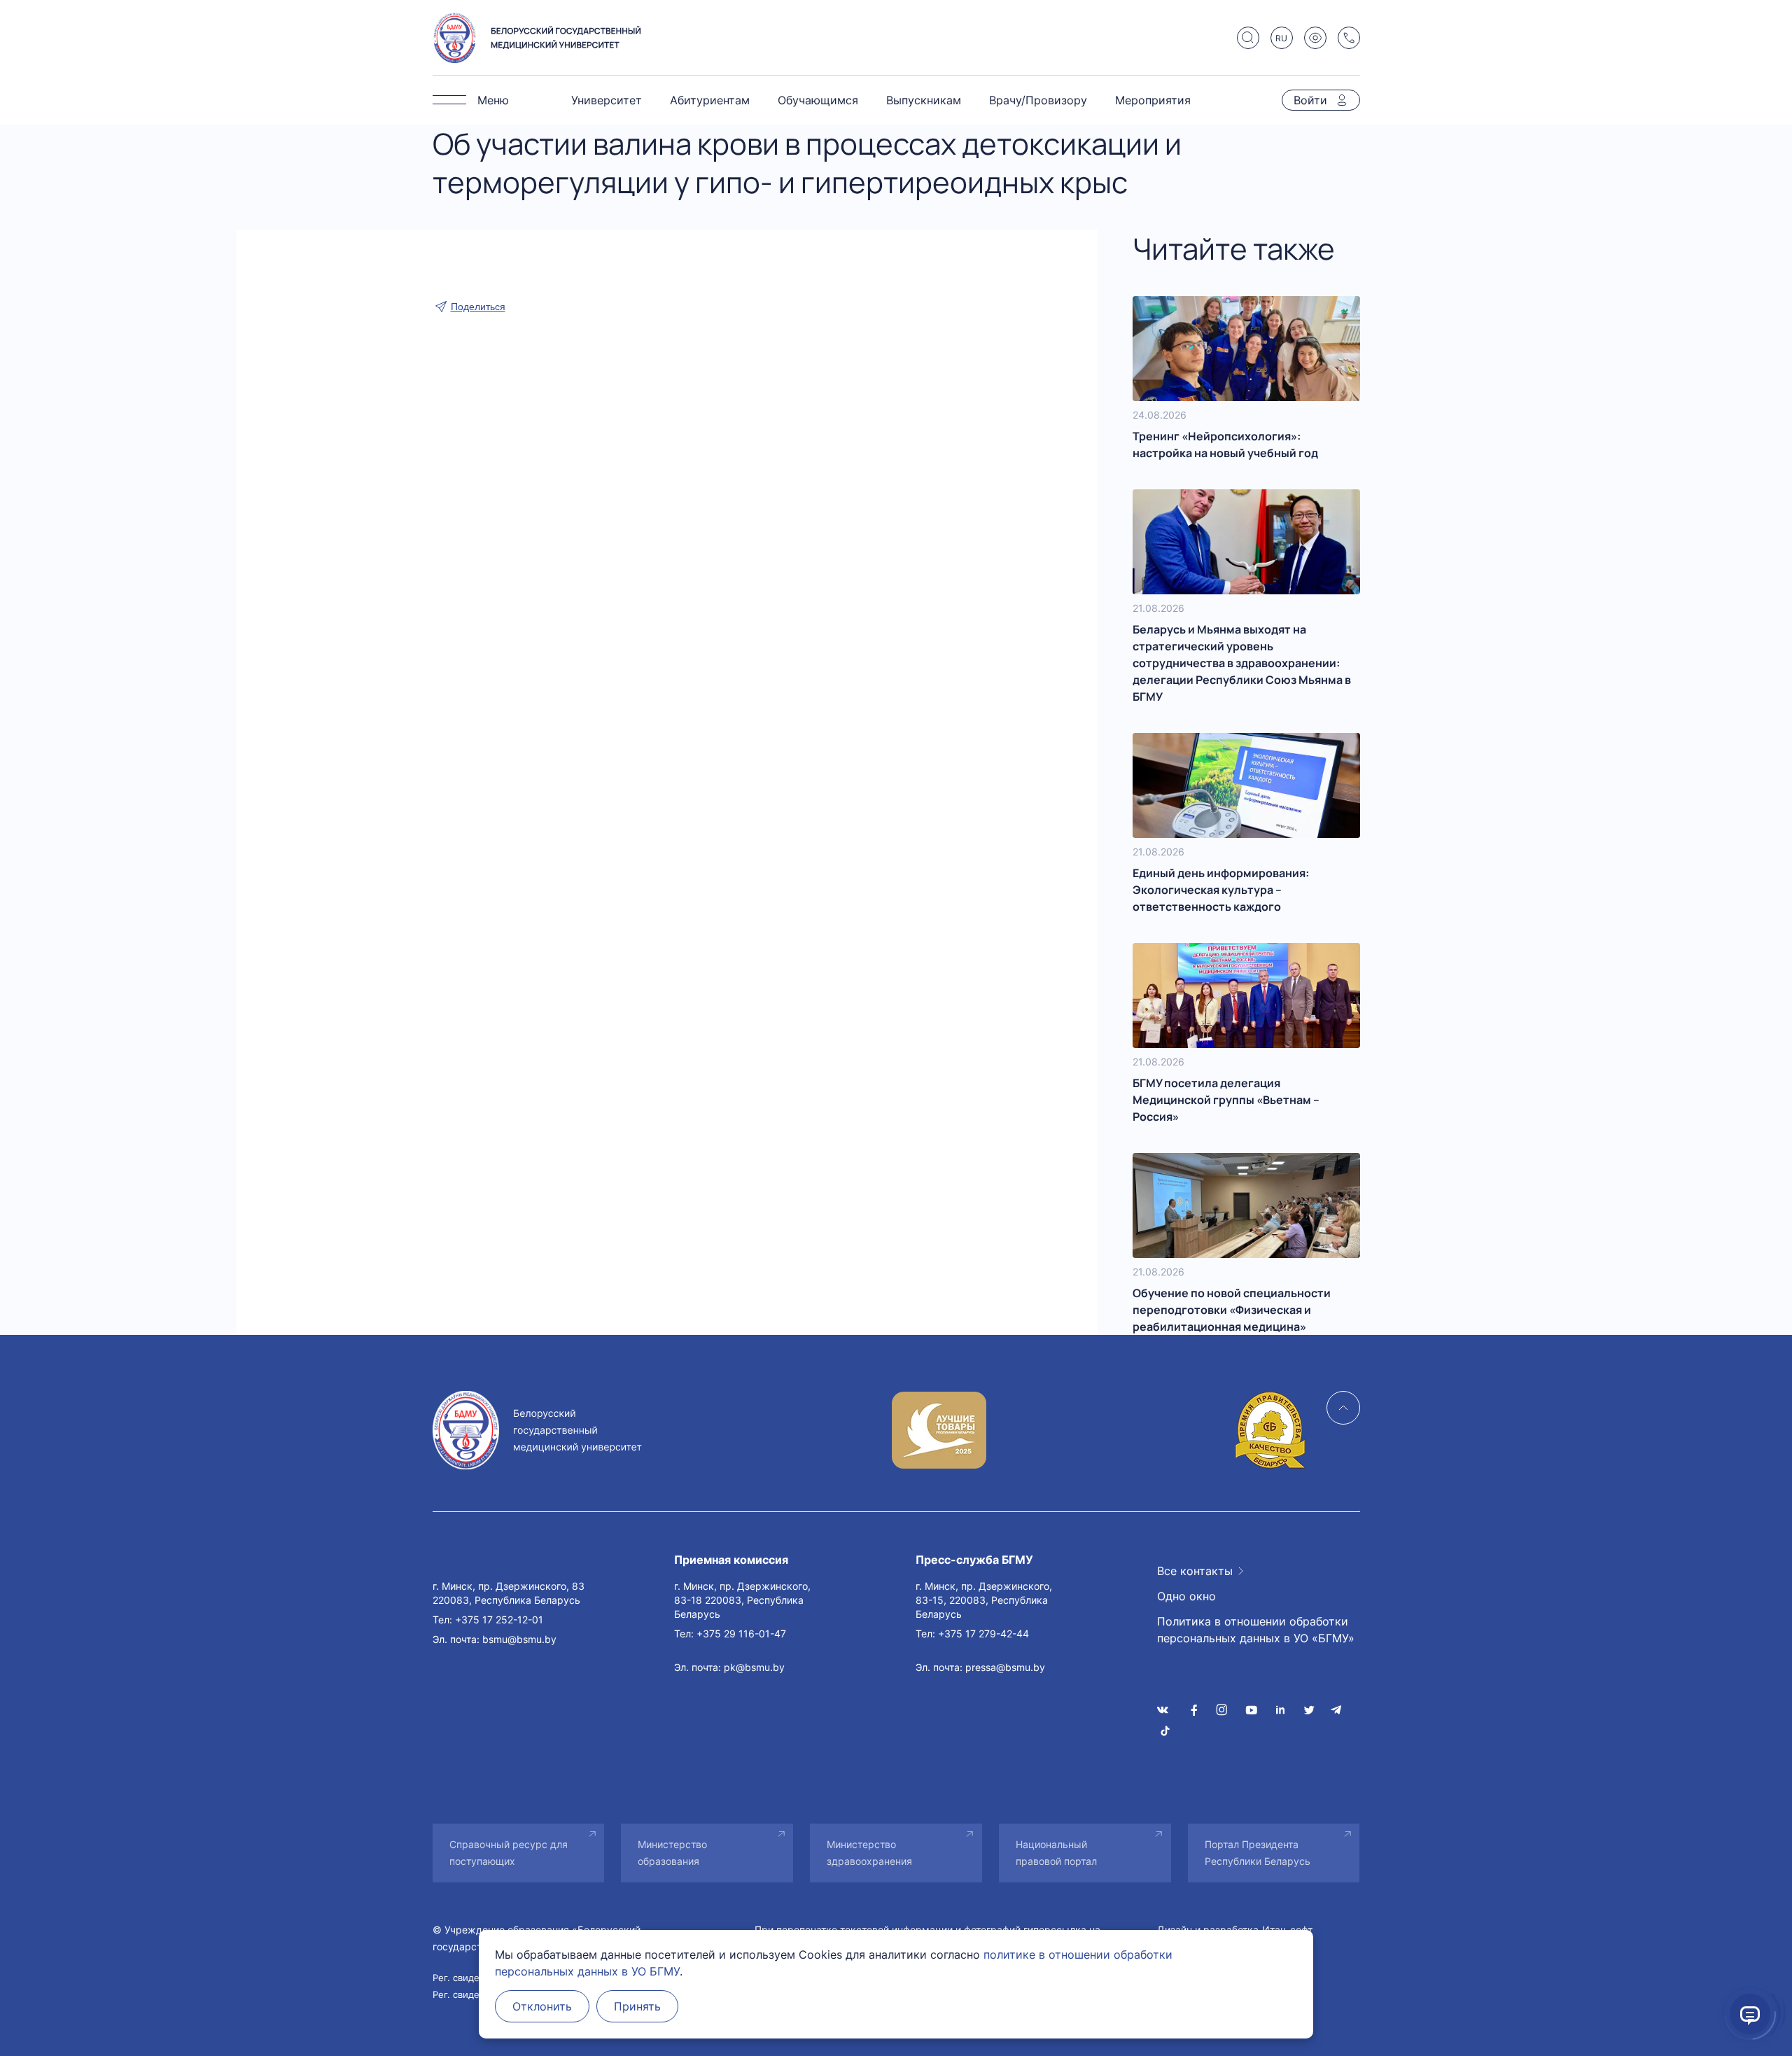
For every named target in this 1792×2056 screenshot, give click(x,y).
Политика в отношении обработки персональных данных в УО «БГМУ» (1256, 1630)
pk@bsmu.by (754, 1667)
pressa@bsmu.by (1005, 1667)
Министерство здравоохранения (869, 1853)
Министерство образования (672, 1853)
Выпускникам (924, 100)
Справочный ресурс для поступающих (509, 1853)
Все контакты (1195, 1571)
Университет (607, 100)
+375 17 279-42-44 (983, 1634)
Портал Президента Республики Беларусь (1258, 1853)
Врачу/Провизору (1038, 100)
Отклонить (542, 2006)
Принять (637, 2006)
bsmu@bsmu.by (519, 1639)
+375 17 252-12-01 (499, 1620)
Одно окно (1186, 1596)
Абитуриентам (710, 100)
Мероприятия (1153, 100)
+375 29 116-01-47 (741, 1634)
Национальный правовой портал (1056, 1853)
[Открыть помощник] (1750, 2014)
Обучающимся (818, 100)
